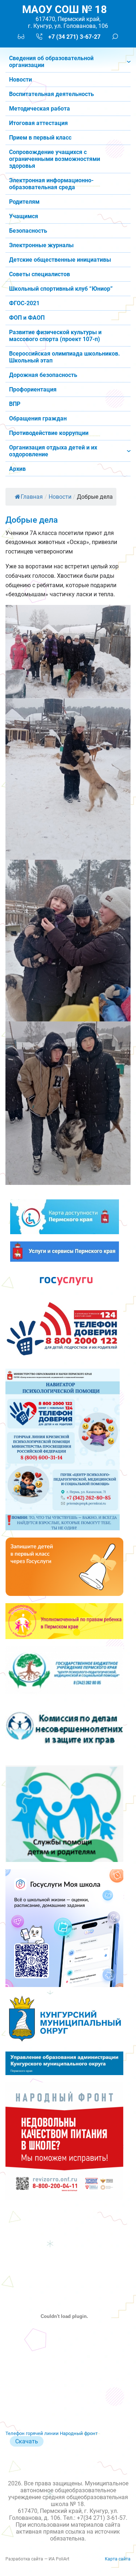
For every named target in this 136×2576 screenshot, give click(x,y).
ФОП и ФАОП (27, 318)
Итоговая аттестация (38, 123)
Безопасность (28, 231)
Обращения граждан (38, 418)
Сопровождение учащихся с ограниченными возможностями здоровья (55, 159)
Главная (32, 497)
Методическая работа (40, 109)
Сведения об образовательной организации (51, 62)
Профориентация (33, 389)
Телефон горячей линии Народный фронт (51, 2433)
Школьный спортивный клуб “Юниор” (61, 289)
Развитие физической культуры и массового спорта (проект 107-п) (55, 336)
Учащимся (24, 216)
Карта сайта (118, 2559)
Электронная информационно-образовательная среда (51, 184)
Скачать (27, 2441)
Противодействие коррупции (49, 433)
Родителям (24, 202)
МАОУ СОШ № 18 (65, 10)
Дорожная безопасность (43, 375)
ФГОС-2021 (24, 303)
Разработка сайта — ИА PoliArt (37, 2559)
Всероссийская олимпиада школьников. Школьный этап (65, 357)
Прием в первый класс (40, 138)
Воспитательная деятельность (51, 94)
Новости (20, 80)
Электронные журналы (41, 245)
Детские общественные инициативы (60, 260)
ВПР (15, 404)
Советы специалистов (40, 274)
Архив (17, 469)
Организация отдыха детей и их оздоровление (53, 451)
